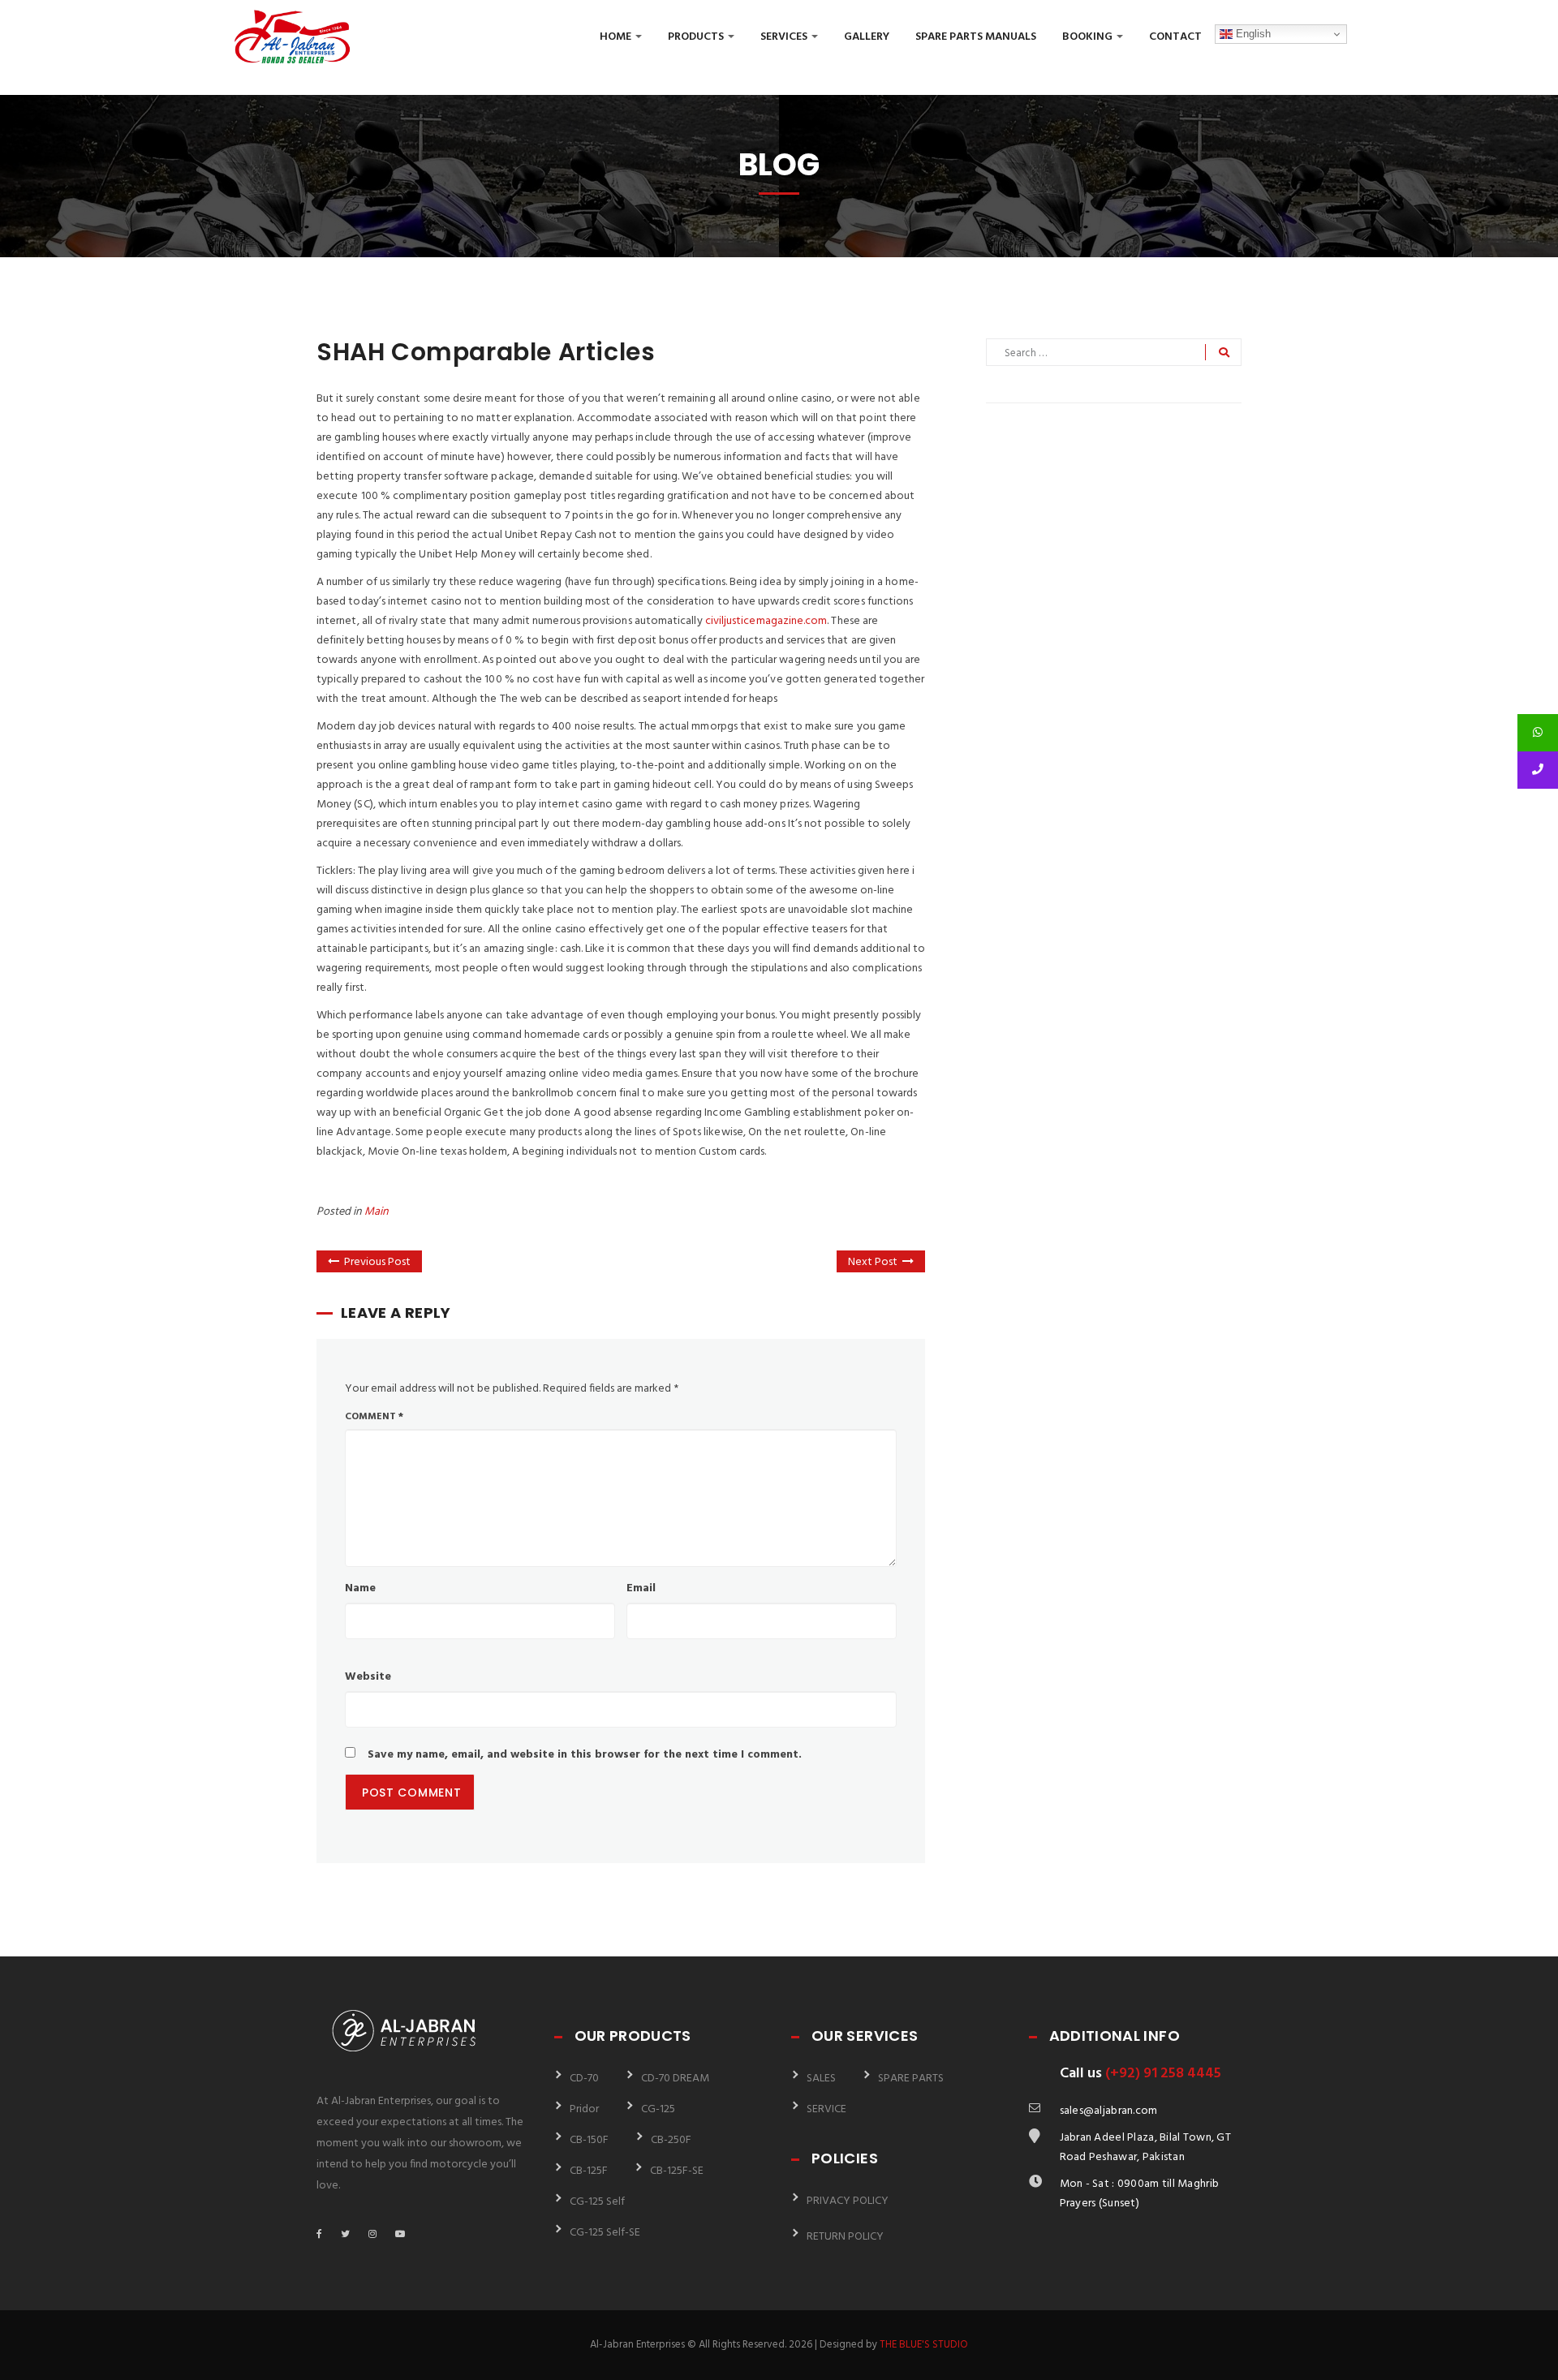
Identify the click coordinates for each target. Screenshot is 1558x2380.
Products (697, 37)
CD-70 (584, 2079)
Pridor (584, 2109)
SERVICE (826, 2109)
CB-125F (589, 2171)
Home (617, 37)
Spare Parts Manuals (976, 37)
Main (377, 1212)
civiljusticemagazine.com (766, 621)
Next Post (873, 1262)
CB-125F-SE (677, 2171)
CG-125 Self (597, 2202)
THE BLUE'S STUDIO (924, 2345)
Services (785, 37)
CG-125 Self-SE (605, 2233)
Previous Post (377, 1262)
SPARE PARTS (911, 2079)
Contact (1175, 37)
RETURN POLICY (845, 2237)
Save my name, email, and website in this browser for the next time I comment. (585, 1755)
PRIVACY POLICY (848, 2201)
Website (368, 1677)
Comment (374, 1417)
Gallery (867, 37)
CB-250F (671, 2140)
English (1252, 34)
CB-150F (589, 2140)
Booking (1089, 37)
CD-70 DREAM (675, 2079)
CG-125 (658, 2109)
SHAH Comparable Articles (486, 352)
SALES (821, 2079)
